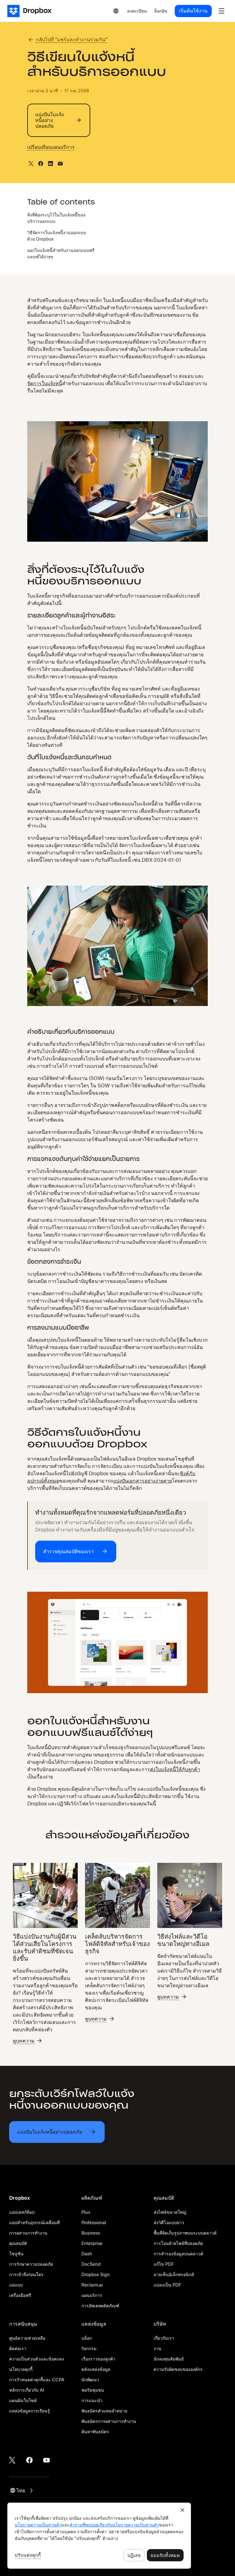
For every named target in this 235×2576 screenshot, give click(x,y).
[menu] (222, 11)
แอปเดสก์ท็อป (22, 2212)
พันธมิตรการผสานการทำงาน (109, 2421)
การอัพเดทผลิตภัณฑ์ (100, 2306)
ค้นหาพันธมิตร (95, 2432)
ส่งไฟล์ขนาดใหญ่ (170, 2212)
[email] (60, 164)
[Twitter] (12, 2460)
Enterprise (92, 2243)
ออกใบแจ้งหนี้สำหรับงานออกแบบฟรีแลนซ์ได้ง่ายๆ (61, 253)
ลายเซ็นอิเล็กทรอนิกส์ (174, 2274)
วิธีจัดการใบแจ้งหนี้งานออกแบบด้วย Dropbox (57, 236)
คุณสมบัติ (18, 2243)
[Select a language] (116, 11)
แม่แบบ (16, 2285)
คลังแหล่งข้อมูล (96, 2369)
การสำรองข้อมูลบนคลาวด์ (178, 2254)
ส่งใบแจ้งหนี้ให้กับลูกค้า (175, 1769)
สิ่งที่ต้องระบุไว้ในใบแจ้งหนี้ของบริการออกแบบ (56, 218)
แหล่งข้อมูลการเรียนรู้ (30, 2411)
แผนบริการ (92, 2295)
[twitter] (31, 164)
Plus (86, 2212)
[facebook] (41, 164)
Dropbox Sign (96, 2274)
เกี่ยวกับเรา (164, 2338)
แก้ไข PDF (164, 2264)
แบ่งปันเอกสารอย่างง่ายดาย (143, 1481)
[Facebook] (29, 2460)
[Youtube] (47, 2460)
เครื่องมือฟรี (20, 2295)
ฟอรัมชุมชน (93, 2390)
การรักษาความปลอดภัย (31, 2264)
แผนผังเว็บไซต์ (23, 2400)
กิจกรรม (89, 2348)
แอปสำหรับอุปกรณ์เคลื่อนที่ (34, 2222)
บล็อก (87, 2338)
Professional (94, 2222)
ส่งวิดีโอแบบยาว (169, 2222)
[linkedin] (50, 164)
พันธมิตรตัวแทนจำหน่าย (104, 2411)
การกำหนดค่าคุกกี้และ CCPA (37, 2380)
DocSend (91, 2264)
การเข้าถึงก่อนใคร (26, 2274)
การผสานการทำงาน (28, 2233)
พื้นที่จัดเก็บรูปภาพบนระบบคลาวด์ (185, 2233)
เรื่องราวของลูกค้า (98, 2359)
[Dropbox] (31, 11)
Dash (87, 2254)
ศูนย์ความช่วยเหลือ (27, 2338)
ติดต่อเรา (18, 2348)
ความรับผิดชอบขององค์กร (178, 2369)
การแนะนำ (92, 2400)
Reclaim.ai (92, 2285)
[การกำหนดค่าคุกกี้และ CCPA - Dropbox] (99, 2536)
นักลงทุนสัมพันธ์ (169, 2359)
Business (91, 2233)
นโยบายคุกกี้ (21, 2369)
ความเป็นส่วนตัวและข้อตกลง (37, 2359)
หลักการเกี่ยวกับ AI (27, 2390)
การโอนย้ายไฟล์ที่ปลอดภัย (178, 2243)
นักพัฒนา (90, 2380)
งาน (157, 2348)
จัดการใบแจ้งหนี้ (45, 383)
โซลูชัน (16, 2254)
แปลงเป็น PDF (168, 2285)
